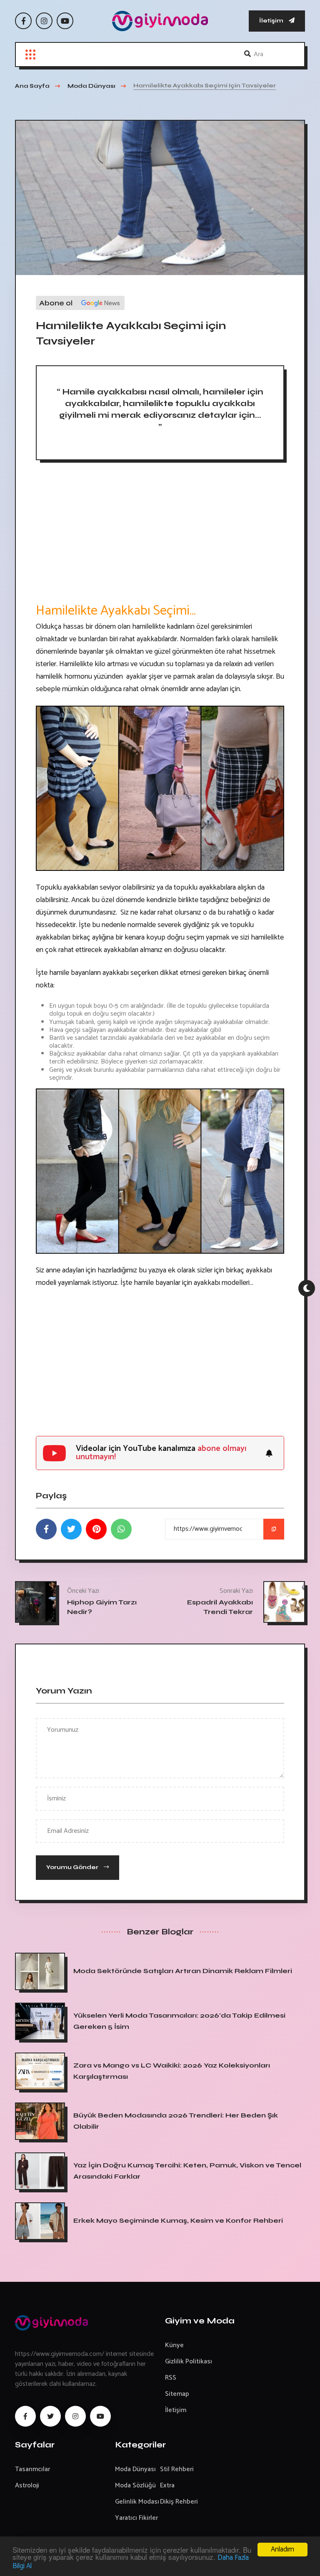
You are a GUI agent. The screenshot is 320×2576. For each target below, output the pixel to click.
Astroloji (27, 2486)
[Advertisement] (160, 535)
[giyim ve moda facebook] (25, 2416)
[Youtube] (65, 21)
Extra (167, 2486)
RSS (171, 2378)
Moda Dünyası (135, 2469)
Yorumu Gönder (73, 1867)
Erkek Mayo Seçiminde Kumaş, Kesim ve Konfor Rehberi (178, 2220)
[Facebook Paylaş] (46, 1529)
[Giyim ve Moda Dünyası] (160, 21)
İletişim (272, 21)
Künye (174, 2345)
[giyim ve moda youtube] (100, 2416)
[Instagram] (44, 21)
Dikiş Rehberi (179, 2502)
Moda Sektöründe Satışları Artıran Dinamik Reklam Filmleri (183, 1971)
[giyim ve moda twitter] (50, 2416)
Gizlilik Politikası (189, 2362)
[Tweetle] (71, 1529)
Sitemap (177, 2394)
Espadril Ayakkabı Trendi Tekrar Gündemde (220, 1612)
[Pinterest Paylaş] (96, 1529)
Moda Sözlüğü (135, 2486)
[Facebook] (23, 21)
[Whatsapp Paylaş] (121, 1529)
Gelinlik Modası (137, 2502)
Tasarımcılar (32, 2469)
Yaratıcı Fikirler (136, 2518)
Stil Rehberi (177, 2469)
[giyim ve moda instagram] (75, 2416)
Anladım (282, 2549)
